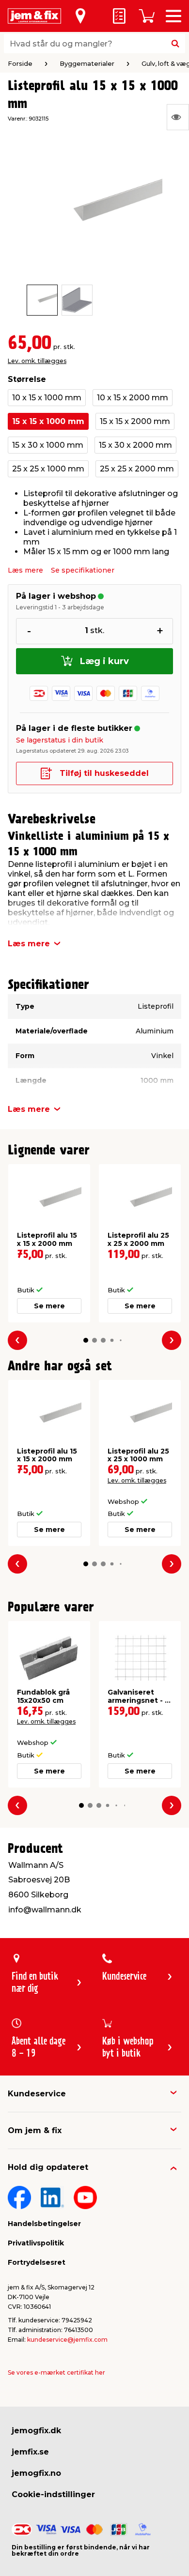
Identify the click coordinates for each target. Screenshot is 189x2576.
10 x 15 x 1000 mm (47, 398)
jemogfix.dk (36, 2431)
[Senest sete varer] (178, 117)
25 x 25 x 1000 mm (48, 469)
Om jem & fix (35, 2130)
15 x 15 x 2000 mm (135, 421)
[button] (86, 1340)
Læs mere (25, 570)
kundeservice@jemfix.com (67, 2340)
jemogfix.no (36, 2473)
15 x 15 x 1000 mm (48, 421)
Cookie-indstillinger (53, 2494)
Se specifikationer (83, 570)
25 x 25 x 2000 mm (137, 469)
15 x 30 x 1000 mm (48, 445)
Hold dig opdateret (48, 2167)
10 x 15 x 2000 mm (133, 398)
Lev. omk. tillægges (37, 361)
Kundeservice (37, 2094)
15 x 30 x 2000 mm (135, 445)
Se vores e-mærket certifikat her (56, 2372)
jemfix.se (30, 2452)
